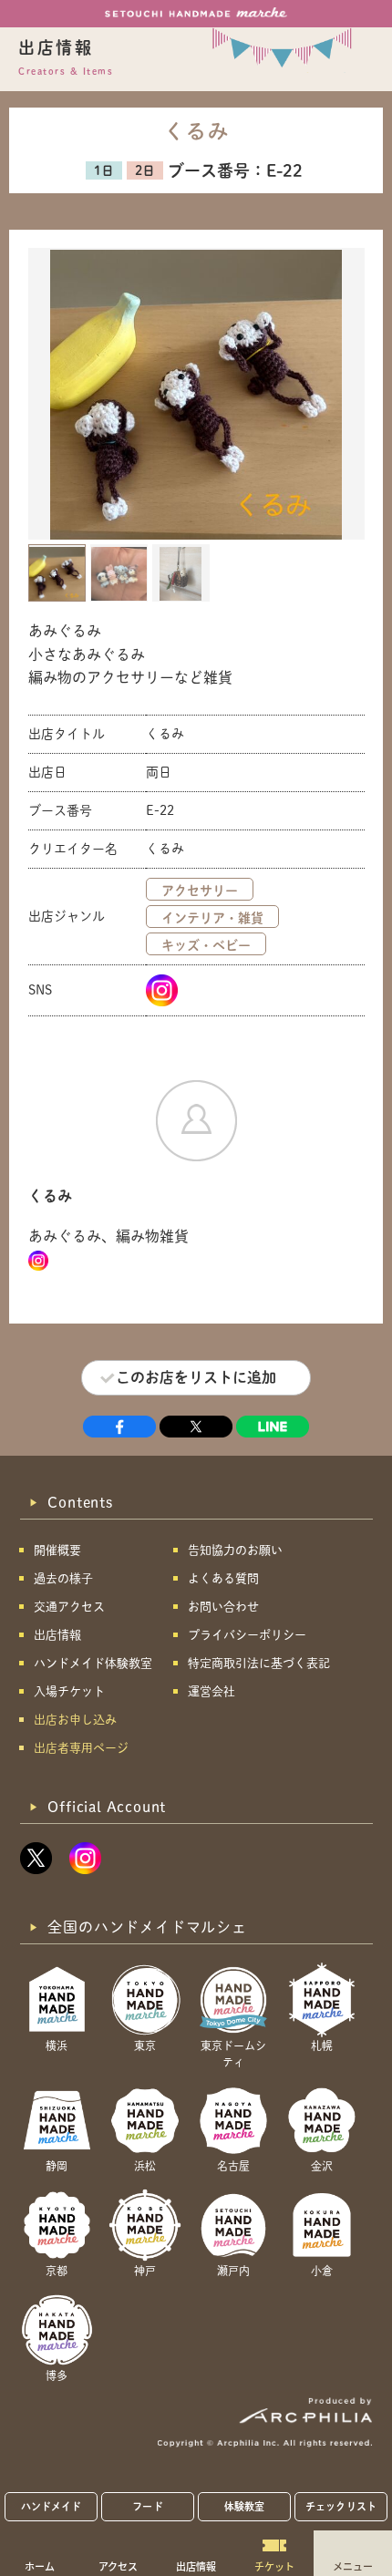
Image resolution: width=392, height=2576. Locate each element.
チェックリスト (341, 2506)
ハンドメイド (52, 2506)
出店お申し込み (75, 1720)
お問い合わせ (223, 1607)
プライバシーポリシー (247, 1635)
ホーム (40, 2566)
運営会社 (211, 1691)
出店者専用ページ (81, 1748)
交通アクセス (69, 1607)
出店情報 (196, 2566)
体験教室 (244, 2506)
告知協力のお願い (235, 1550)
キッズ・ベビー (206, 945)
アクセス (118, 2566)
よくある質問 (223, 1578)
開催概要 (57, 1550)
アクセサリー (200, 891)
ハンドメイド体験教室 (93, 1663)
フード (147, 2506)
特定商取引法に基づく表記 (259, 1663)
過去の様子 (63, 1578)
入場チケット (69, 1691)
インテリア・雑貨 (212, 918)
